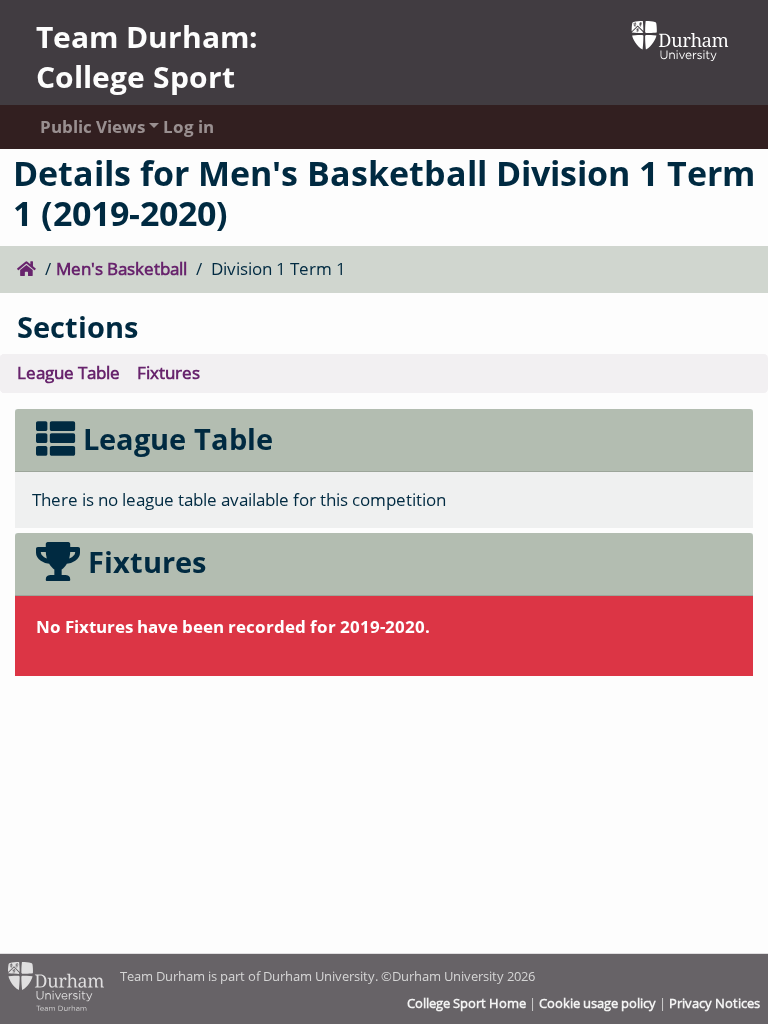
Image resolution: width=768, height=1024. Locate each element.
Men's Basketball (121, 268)
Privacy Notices (714, 1003)
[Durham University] (680, 38)
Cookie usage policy (597, 1003)
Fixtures (168, 372)
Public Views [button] (82, 126)
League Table (68, 372)
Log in (188, 126)
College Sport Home (466, 1003)
